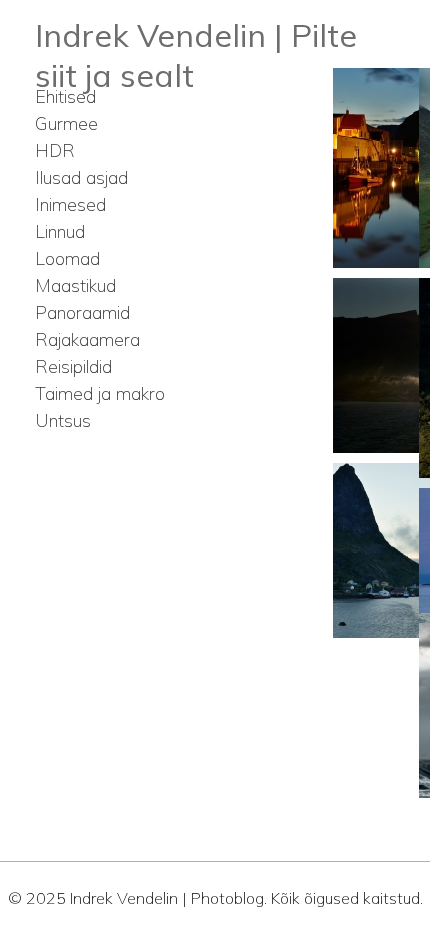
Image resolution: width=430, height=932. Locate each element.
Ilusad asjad (81, 177)
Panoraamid (82, 312)
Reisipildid (73, 366)
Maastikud (75, 285)
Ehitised (65, 96)
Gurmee (66, 123)
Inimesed (70, 204)
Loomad (67, 258)
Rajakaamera (87, 339)
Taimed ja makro (100, 393)
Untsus (63, 420)
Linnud (60, 231)
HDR (55, 150)
